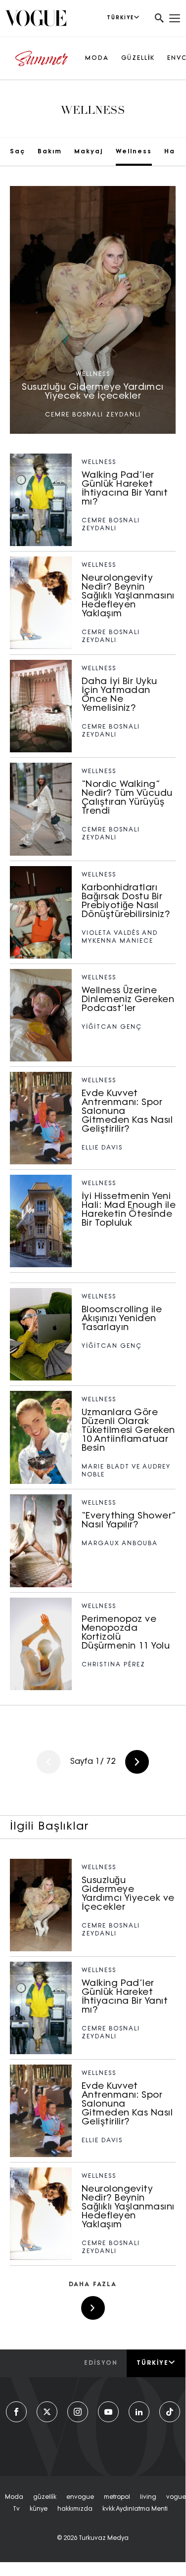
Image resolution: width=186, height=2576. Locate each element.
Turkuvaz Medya (104, 2538)
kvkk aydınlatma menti (135, 2509)
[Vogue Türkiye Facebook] (16, 2412)
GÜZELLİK (138, 58)
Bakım (50, 152)
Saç (18, 152)
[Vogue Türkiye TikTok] (170, 2412)
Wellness (134, 152)
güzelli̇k (45, 2497)
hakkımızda (75, 2509)
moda (14, 2497)
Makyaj (89, 152)
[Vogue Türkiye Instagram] (78, 2412)
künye (39, 2509)
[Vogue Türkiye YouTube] (108, 2412)
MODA (97, 58)
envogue (80, 2497)
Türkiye (153, 2363)
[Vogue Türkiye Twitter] (47, 2412)
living (148, 2497)
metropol (117, 2497)
